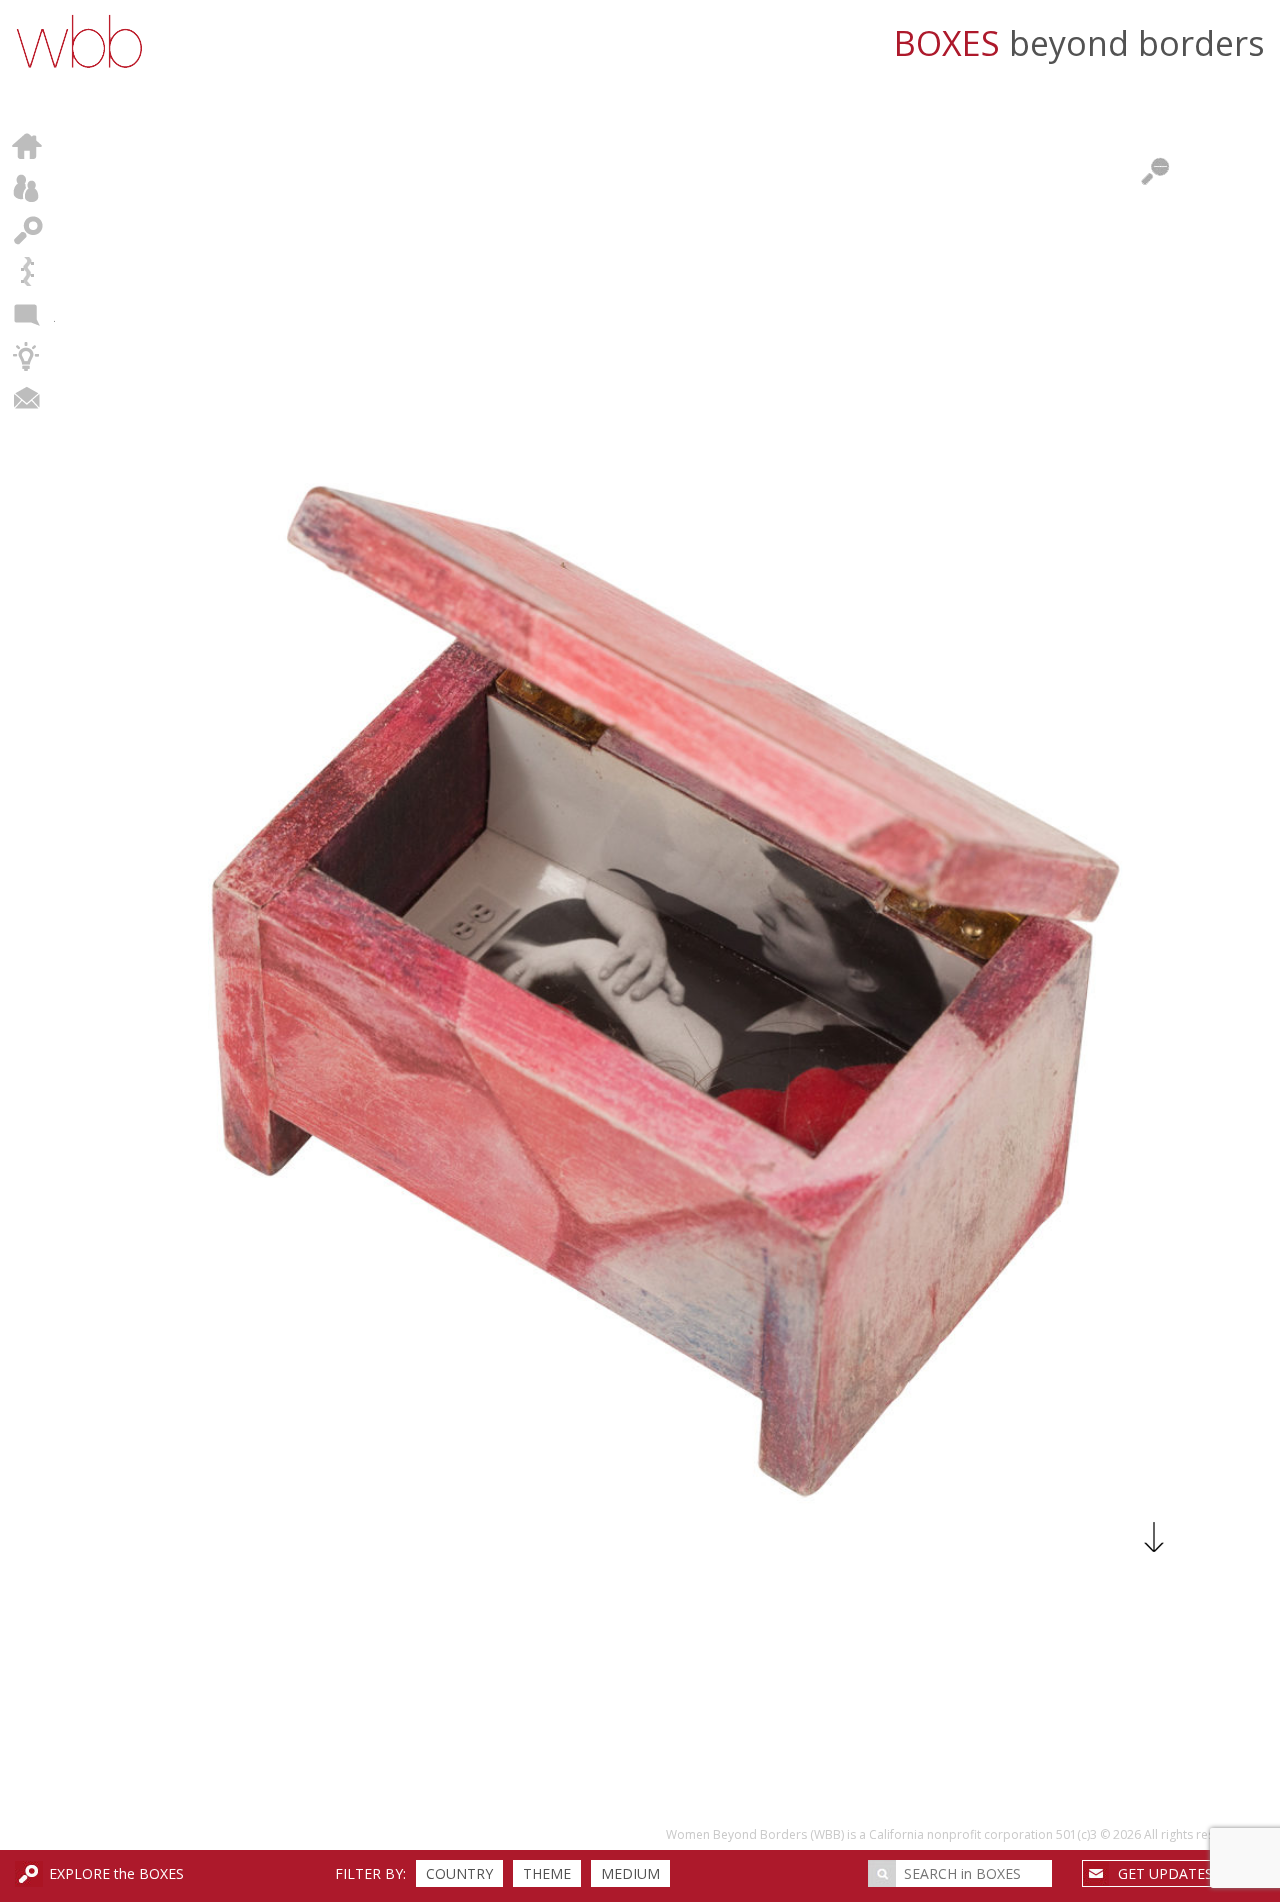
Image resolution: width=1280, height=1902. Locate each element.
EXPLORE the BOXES (116, 1873)
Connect (27, 398)
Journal (27, 314)
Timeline (27, 272)
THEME (547, 1873)
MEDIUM (630, 1873)
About (27, 188)
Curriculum (27, 356)
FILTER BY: (370, 1873)
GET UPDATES (1165, 1873)
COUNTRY (459, 1873)
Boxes (27, 230)
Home (27, 146)
